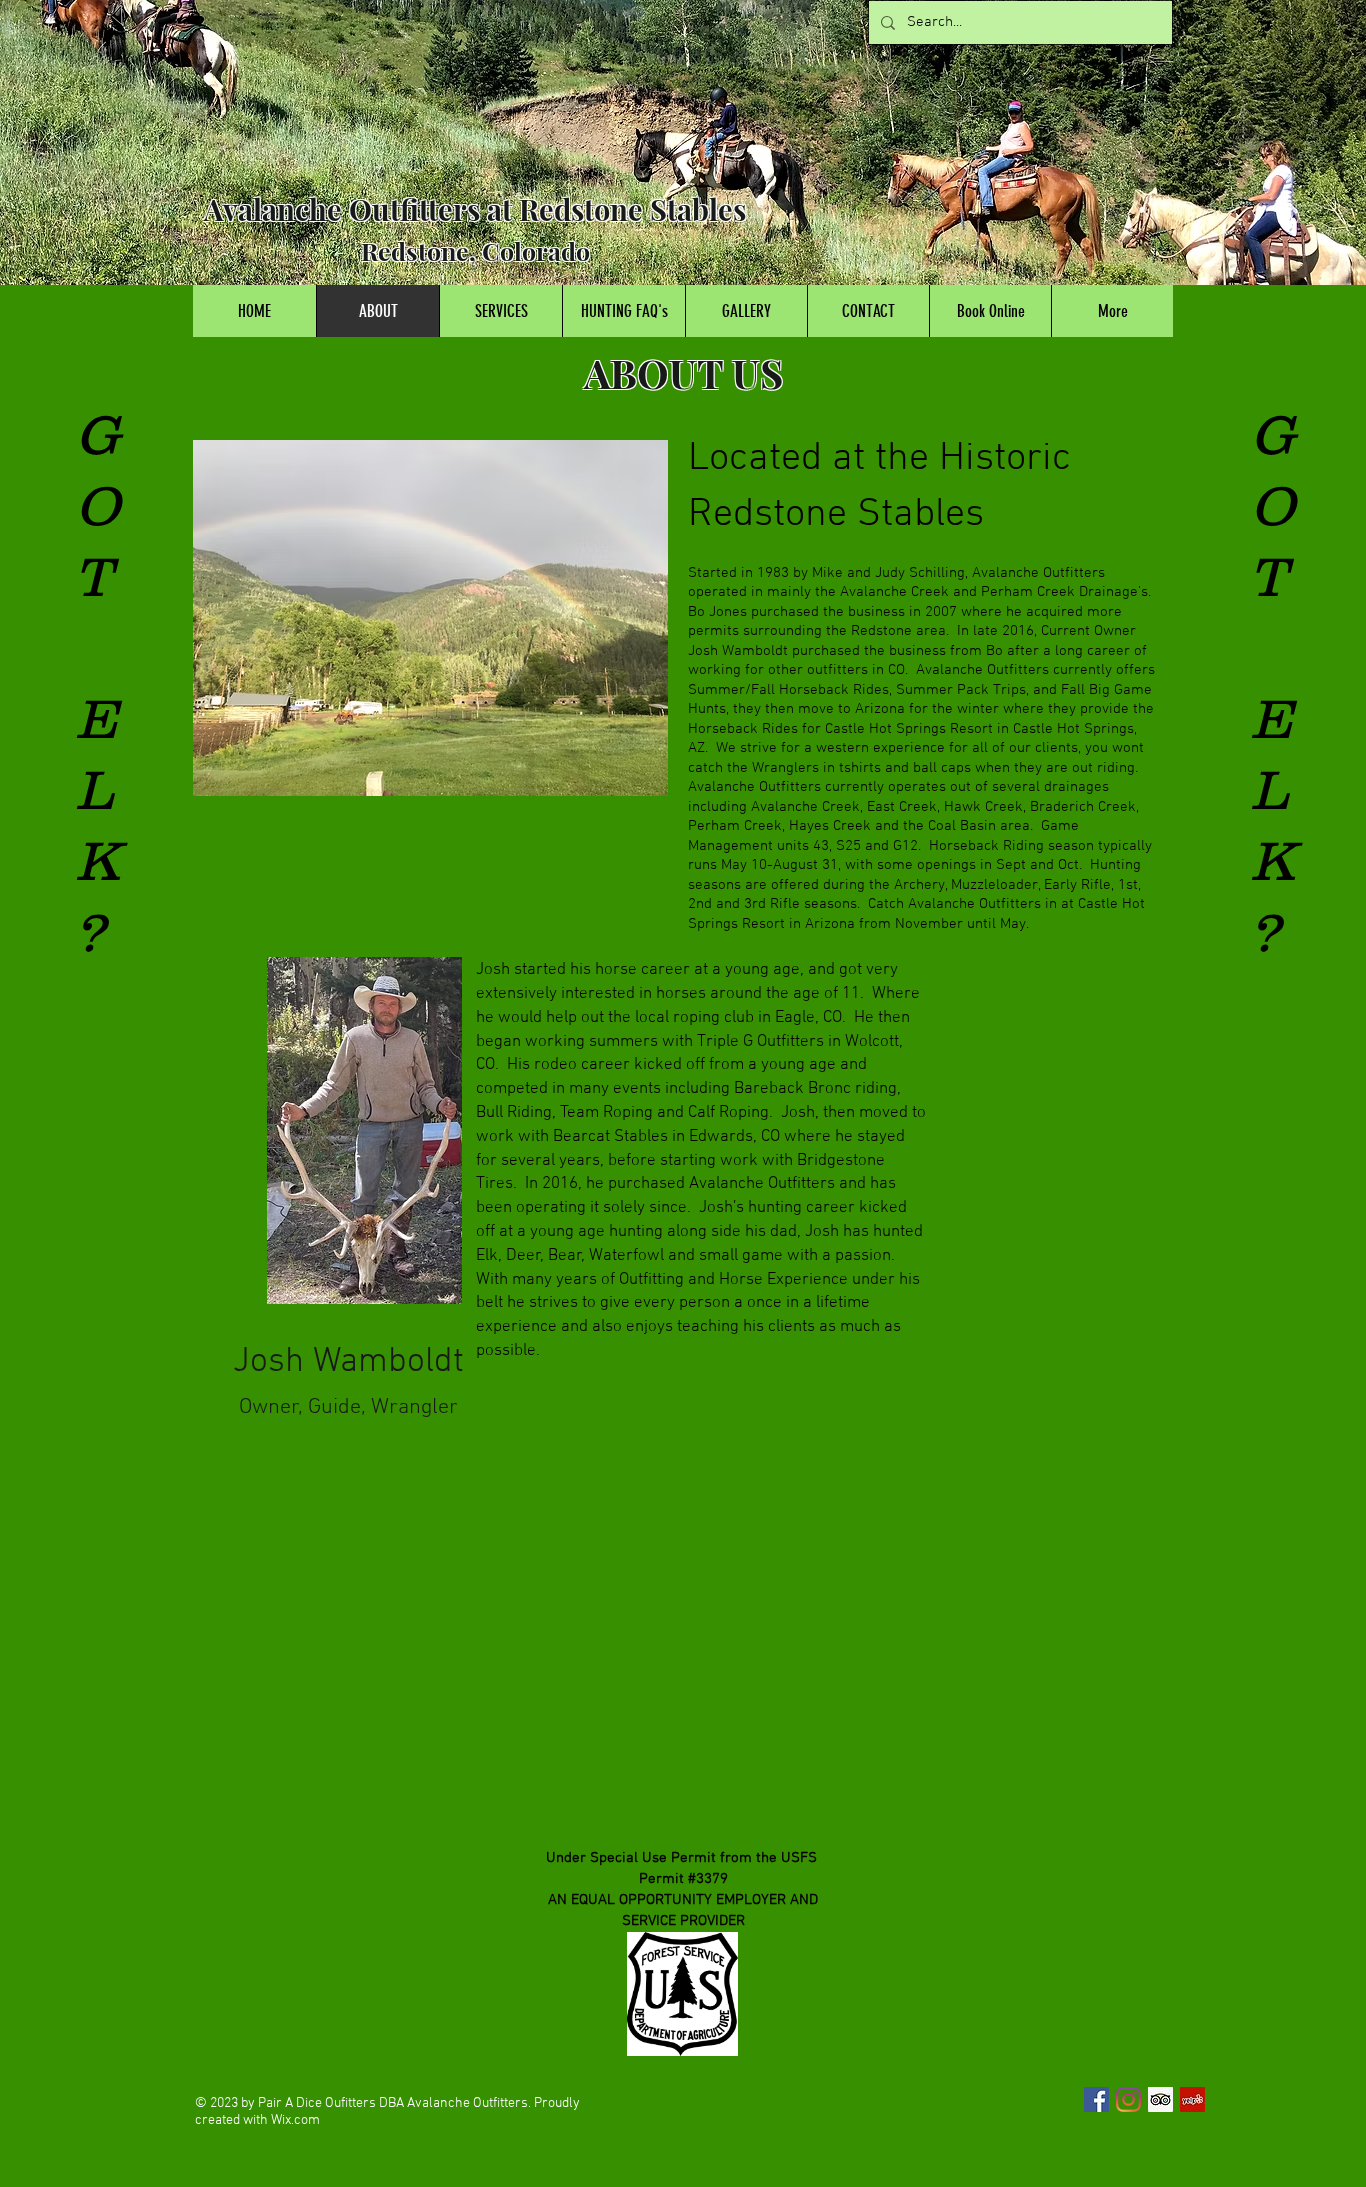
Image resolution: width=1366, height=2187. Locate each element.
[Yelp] (1192, 2099)
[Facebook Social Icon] (1096, 2099)
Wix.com (295, 2120)
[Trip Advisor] (1160, 2099)
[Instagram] (1128, 2099)
